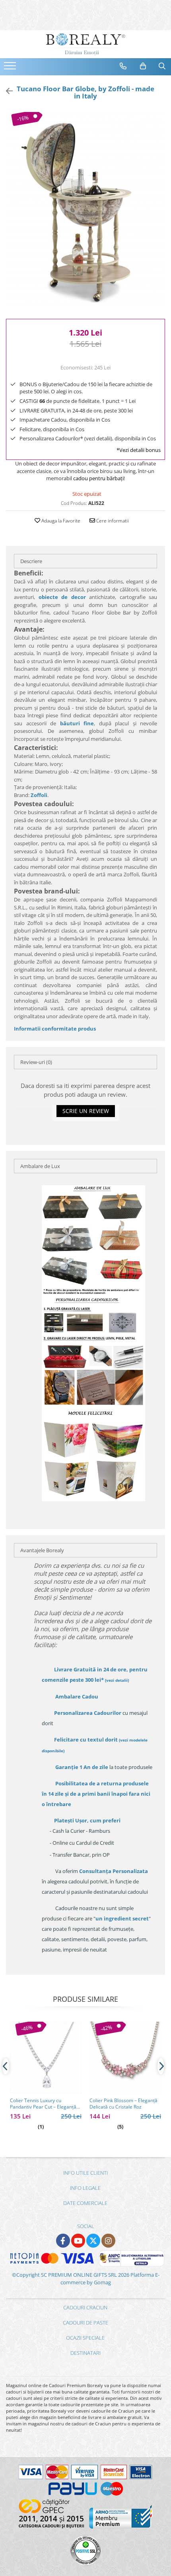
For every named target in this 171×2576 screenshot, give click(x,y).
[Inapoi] (6, 91)
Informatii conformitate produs (55, 1029)
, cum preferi (87, 1820)
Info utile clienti (85, 2173)
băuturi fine (77, 723)
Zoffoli (39, 795)
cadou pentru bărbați (98, 478)
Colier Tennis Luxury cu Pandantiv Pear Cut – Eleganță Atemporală (43, 2104)
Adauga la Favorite (60, 521)
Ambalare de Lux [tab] (40, 1166)
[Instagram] (108, 2241)
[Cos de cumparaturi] (143, 66)
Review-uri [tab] (36, 1062)
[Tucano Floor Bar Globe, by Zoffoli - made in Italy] (85, 211)
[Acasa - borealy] (85, 44)
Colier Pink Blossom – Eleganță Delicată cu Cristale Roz (123, 2104)
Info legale (85, 2188)
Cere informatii (112, 521)
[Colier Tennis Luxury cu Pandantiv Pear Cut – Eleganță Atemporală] (46, 2058)
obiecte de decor (62, 597)
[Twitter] (93, 2241)
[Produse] (11, 68)
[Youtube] (78, 2241)
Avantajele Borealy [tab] (42, 1550)
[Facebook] (63, 2241)
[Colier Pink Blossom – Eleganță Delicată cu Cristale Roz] (125, 2058)
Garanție (82, 1767)
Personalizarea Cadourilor (88, 1713)
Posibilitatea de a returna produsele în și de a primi (96, 1794)
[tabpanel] (85, 211)
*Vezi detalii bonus (139, 450)
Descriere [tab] (31, 561)
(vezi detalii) (117, 1680)
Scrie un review (86, 1111)
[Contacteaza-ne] (123, 66)
